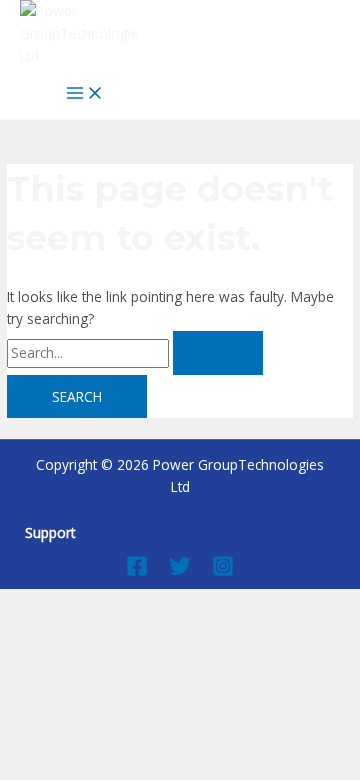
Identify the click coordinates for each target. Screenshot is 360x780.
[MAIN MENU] (85, 94)
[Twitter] (180, 571)
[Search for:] (135, 352)
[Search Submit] (218, 353)
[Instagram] (223, 571)
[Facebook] (137, 571)
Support (50, 532)
